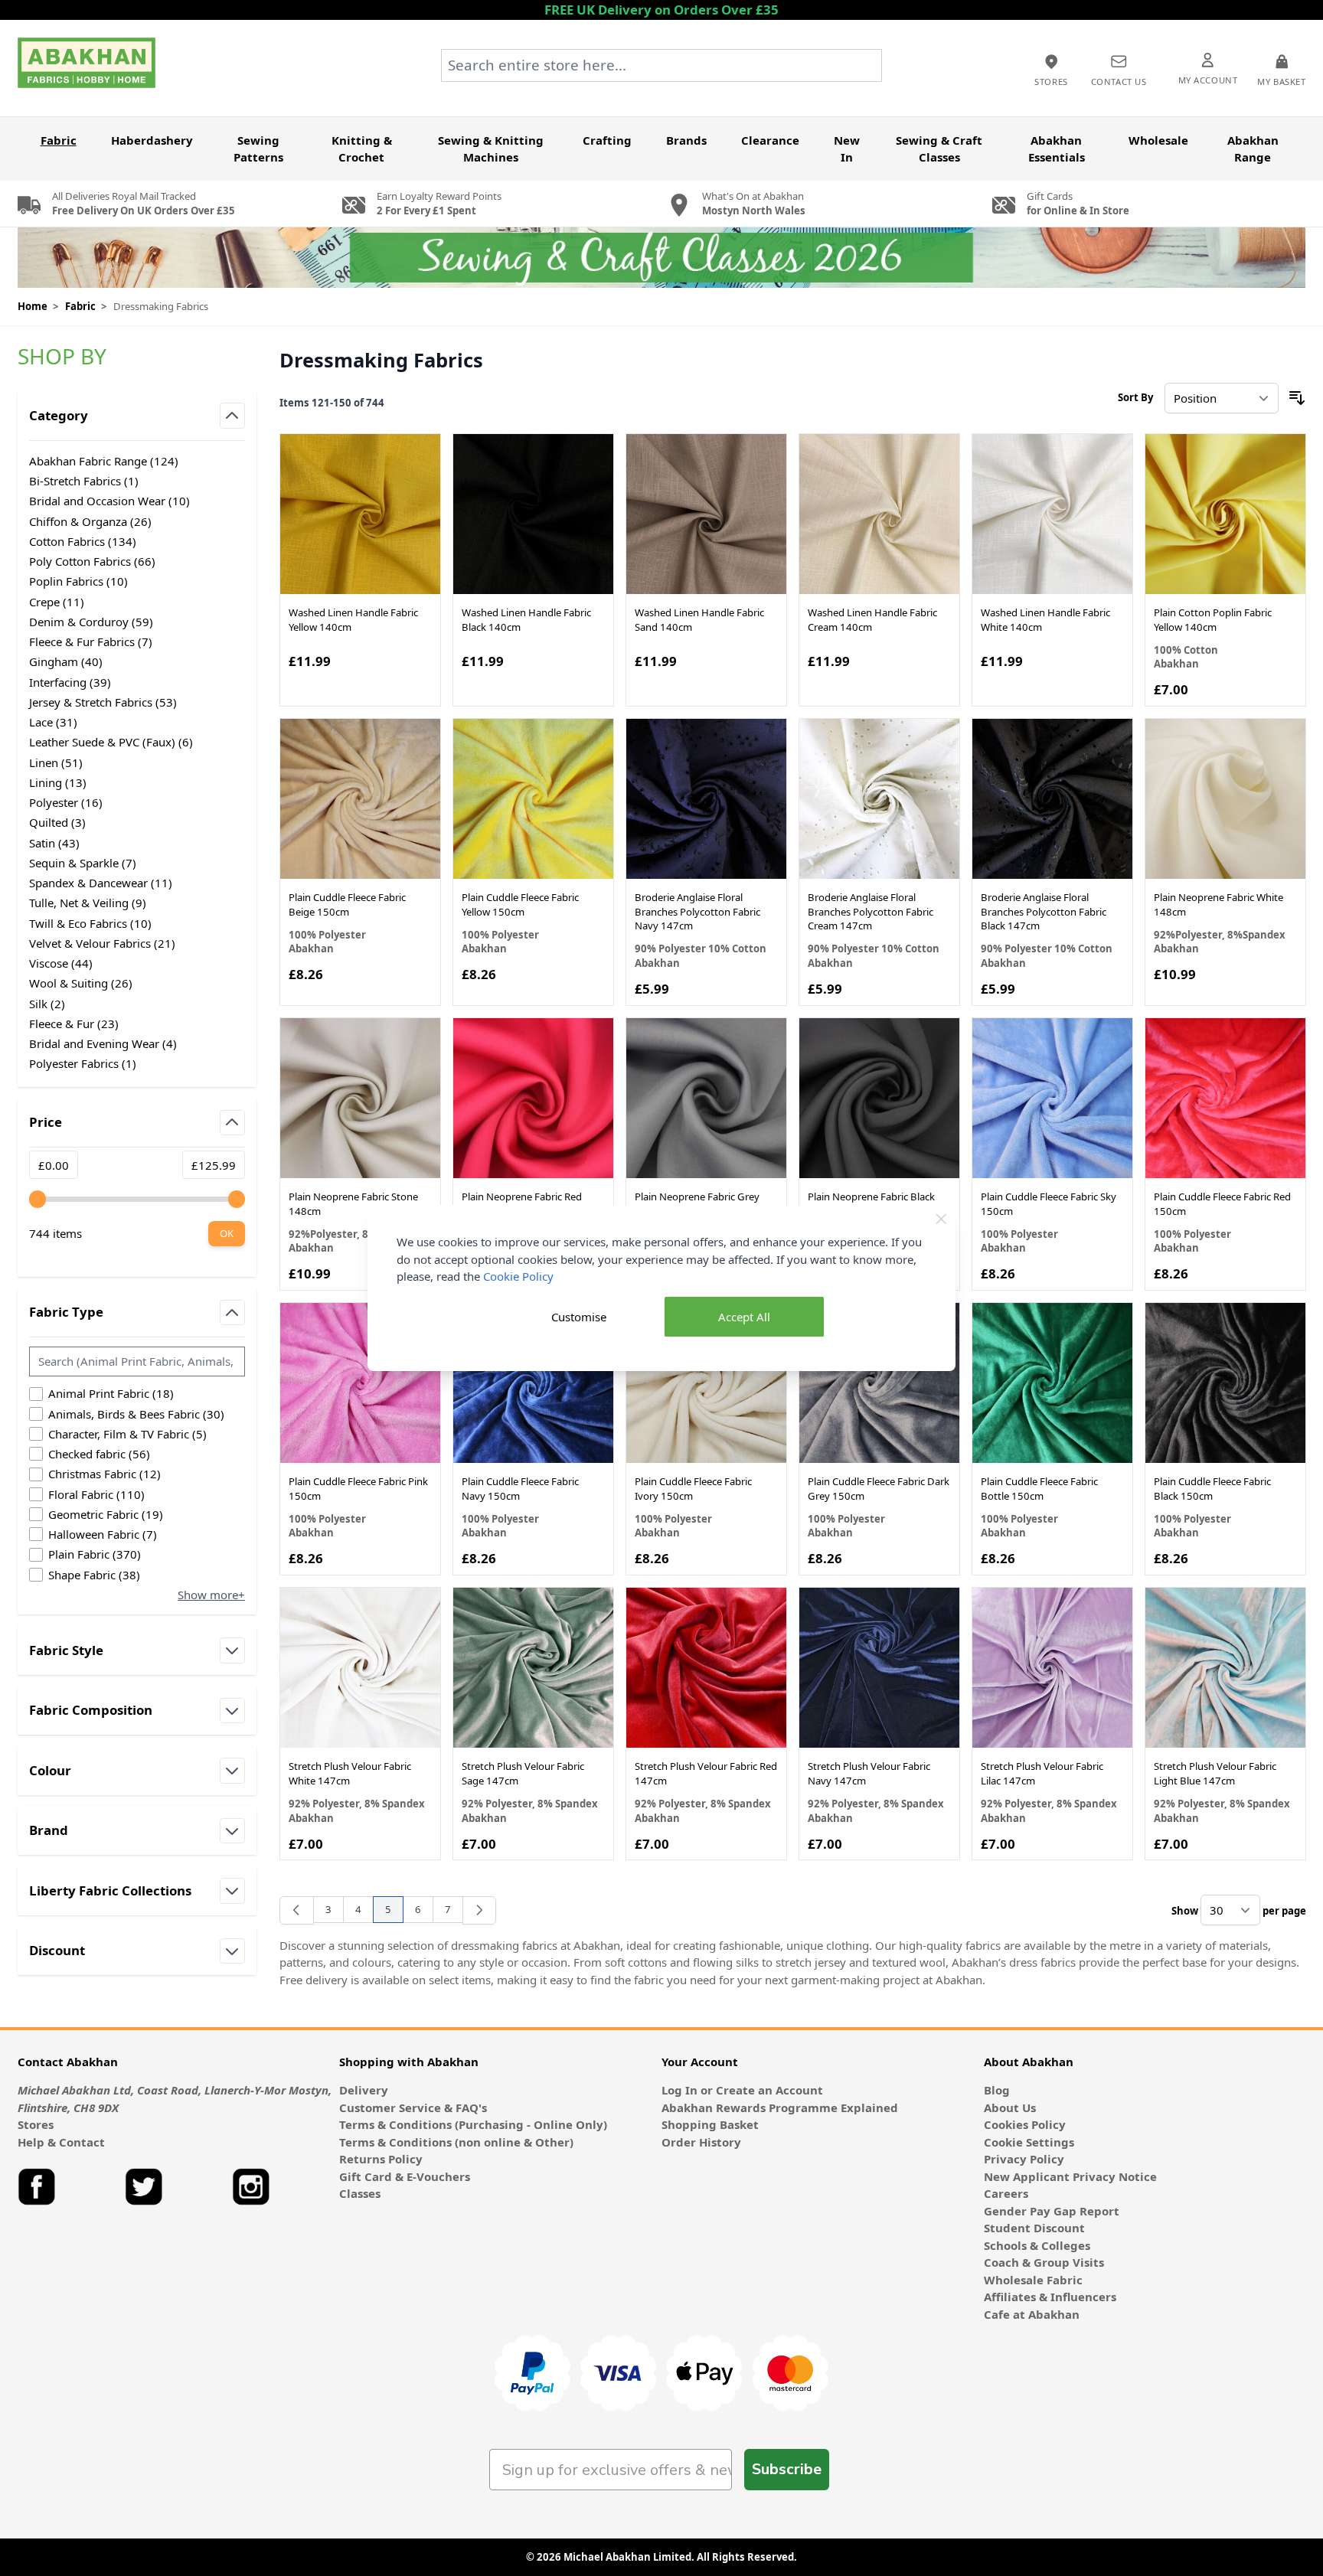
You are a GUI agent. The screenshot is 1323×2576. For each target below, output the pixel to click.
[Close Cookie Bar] (941, 1219)
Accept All (744, 1317)
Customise (579, 1317)
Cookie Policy (518, 1276)
